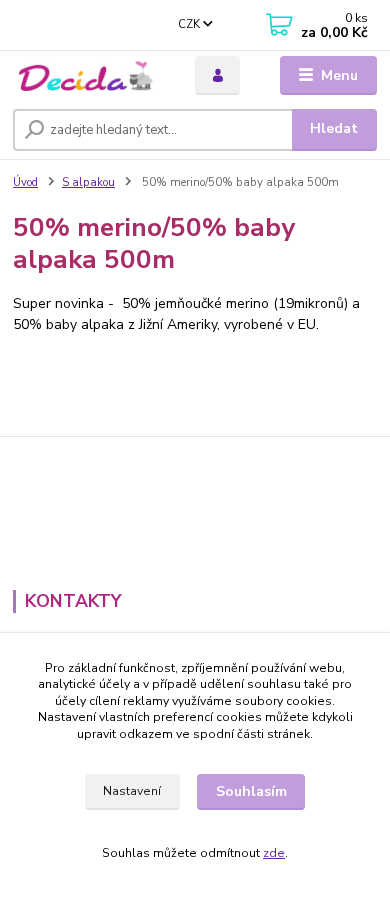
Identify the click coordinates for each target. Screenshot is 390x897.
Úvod (25, 182)
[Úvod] (89, 75)
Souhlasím (251, 791)
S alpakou (88, 182)
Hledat (334, 128)
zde (274, 853)
